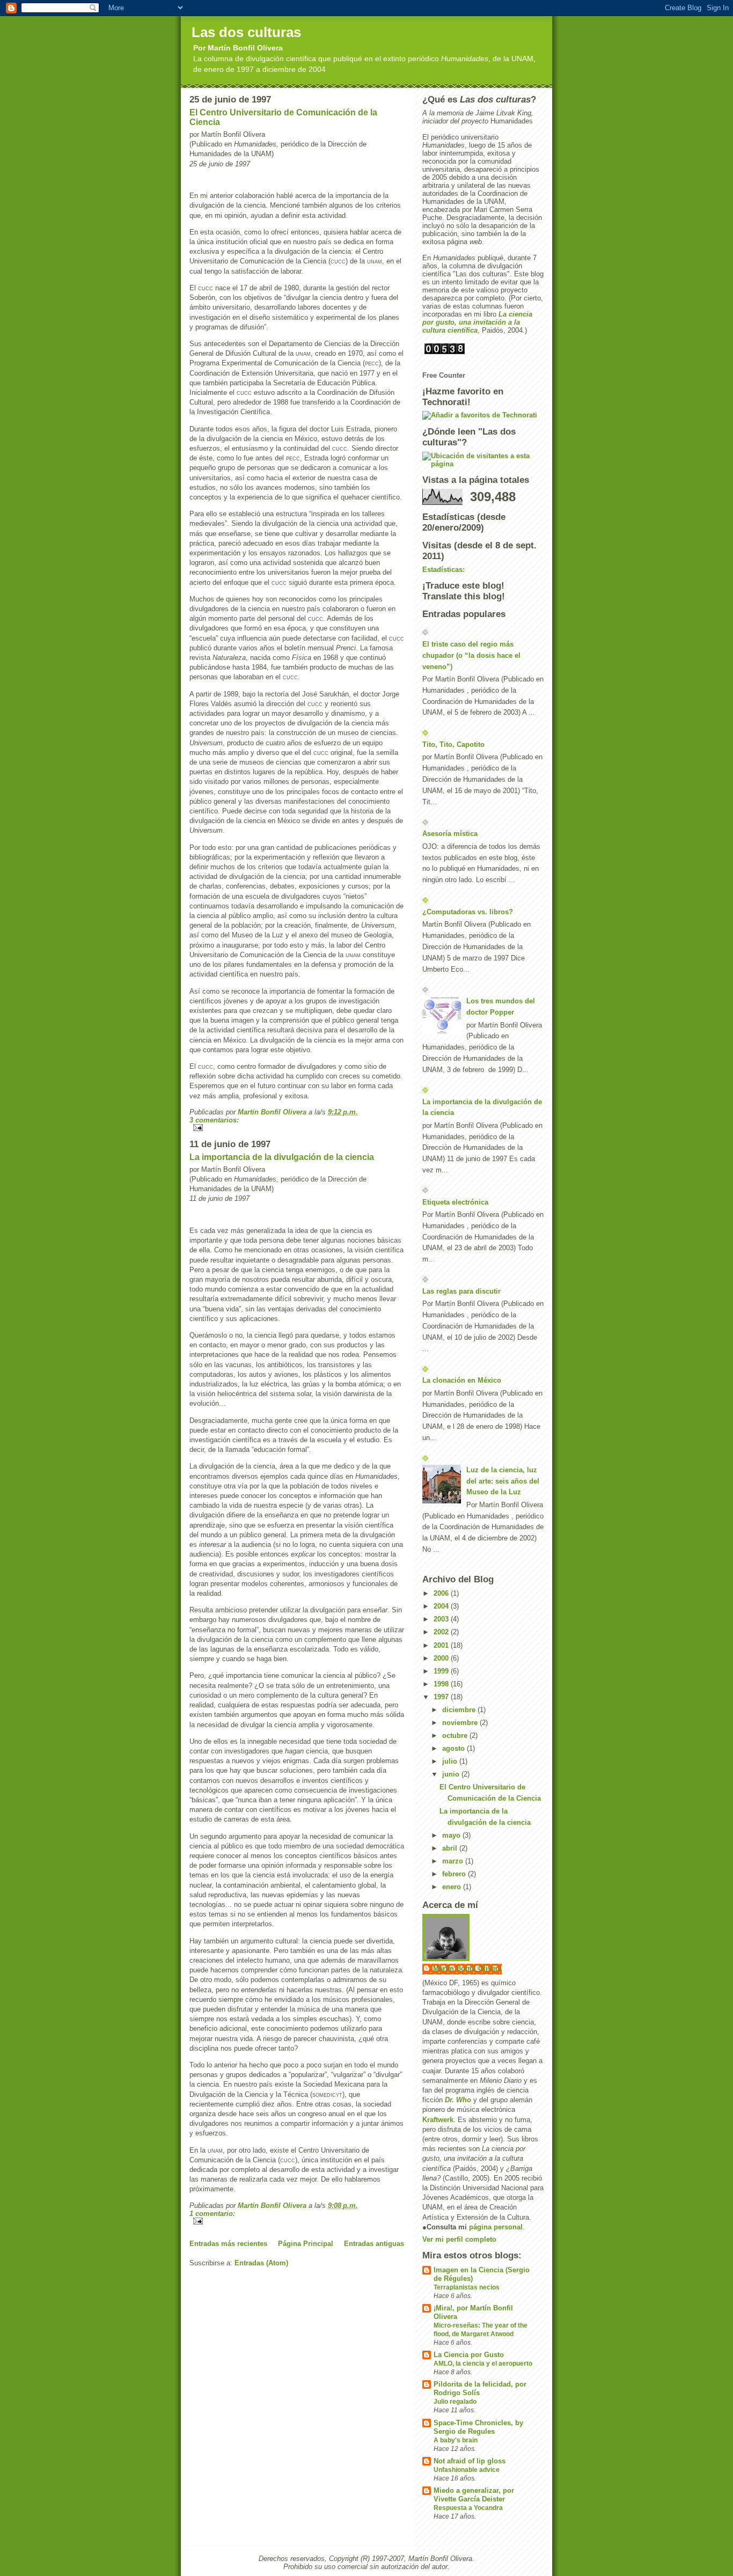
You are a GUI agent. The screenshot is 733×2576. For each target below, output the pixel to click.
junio (452, 1774)
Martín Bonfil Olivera (467, 1968)
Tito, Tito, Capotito (453, 744)
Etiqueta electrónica (455, 1202)
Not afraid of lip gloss (470, 2461)
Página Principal (306, 2244)
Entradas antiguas (374, 2244)
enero (453, 1887)
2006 (442, 1593)
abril (451, 1848)
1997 (442, 1697)
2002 (442, 1632)
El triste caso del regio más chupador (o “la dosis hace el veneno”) (471, 655)
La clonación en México (462, 1380)
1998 (442, 1684)
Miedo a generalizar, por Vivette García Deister (474, 2495)
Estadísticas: (444, 570)
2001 (442, 1645)
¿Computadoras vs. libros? (468, 912)
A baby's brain (456, 2440)
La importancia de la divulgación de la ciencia (282, 1157)
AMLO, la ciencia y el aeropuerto (483, 2364)
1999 (442, 1671)
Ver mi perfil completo (459, 2239)
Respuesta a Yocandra (468, 2508)
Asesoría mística (450, 834)
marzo (454, 1861)
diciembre (460, 1710)
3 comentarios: (214, 1120)
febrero (455, 1874)
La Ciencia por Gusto (469, 2355)
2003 (442, 1619)
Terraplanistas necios (467, 2287)
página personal (496, 2227)
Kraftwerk (438, 2120)
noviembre (461, 1723)
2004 (442, 1606)
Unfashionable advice (467, 2470)
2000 (442, 1658)
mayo (452, 1835)
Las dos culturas (246, 32)
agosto (455, 1748)
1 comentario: (212, 2214)
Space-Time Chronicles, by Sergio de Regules (478, 2427)
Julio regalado (455, 2402)
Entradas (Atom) (261, 2263)
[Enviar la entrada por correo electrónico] (297, 1128)
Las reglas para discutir (461, 1291)
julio (451, 1761)
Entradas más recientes (228, 2244)
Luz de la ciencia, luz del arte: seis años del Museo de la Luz (503, 1481)
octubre (456, 1735)
